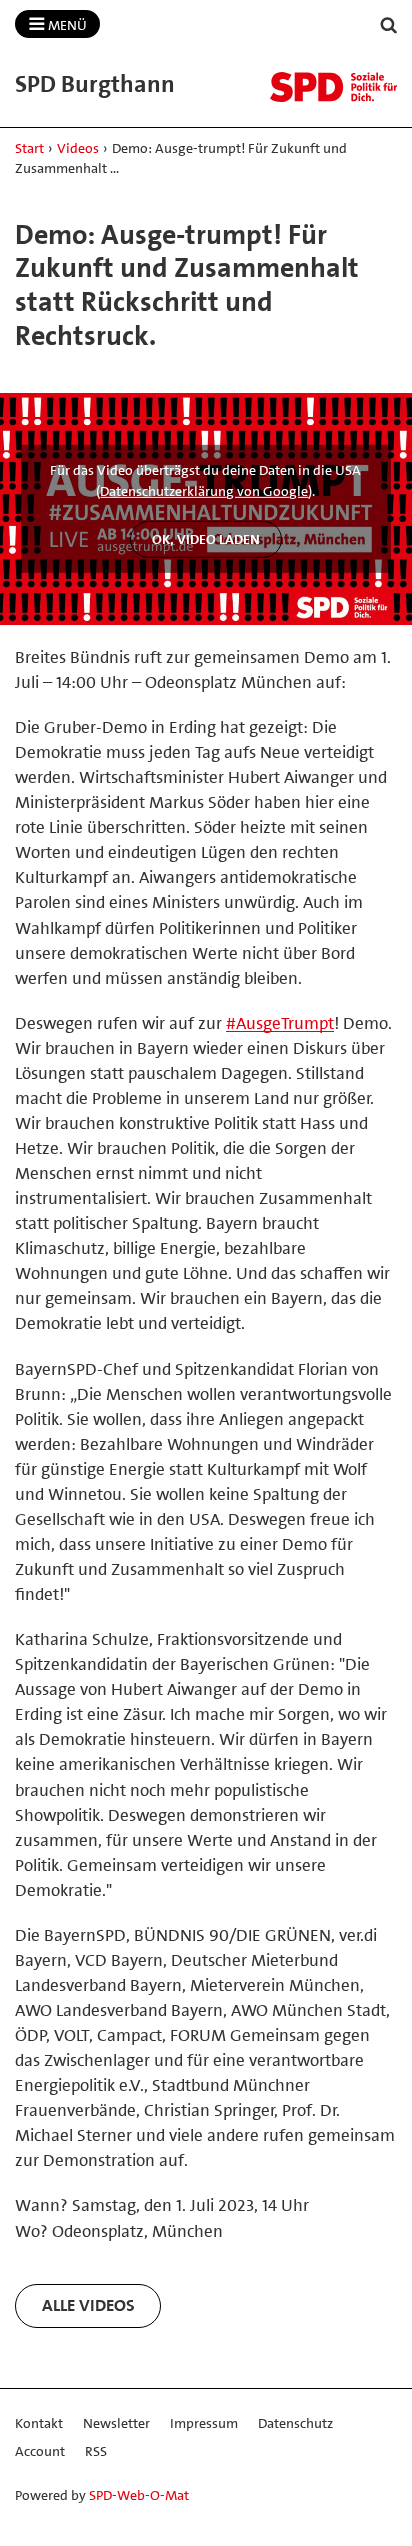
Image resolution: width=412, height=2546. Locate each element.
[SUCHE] (389, 25)
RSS (96, 2451)
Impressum (204, 2423)
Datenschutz (295, 2423)
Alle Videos (88, 2305)
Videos (78, 148)
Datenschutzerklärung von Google (204, 491)
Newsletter (116, 2423)
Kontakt (39, 2423)
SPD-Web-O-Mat (139, 2495)
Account (40, 2451)
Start (29, 148)
